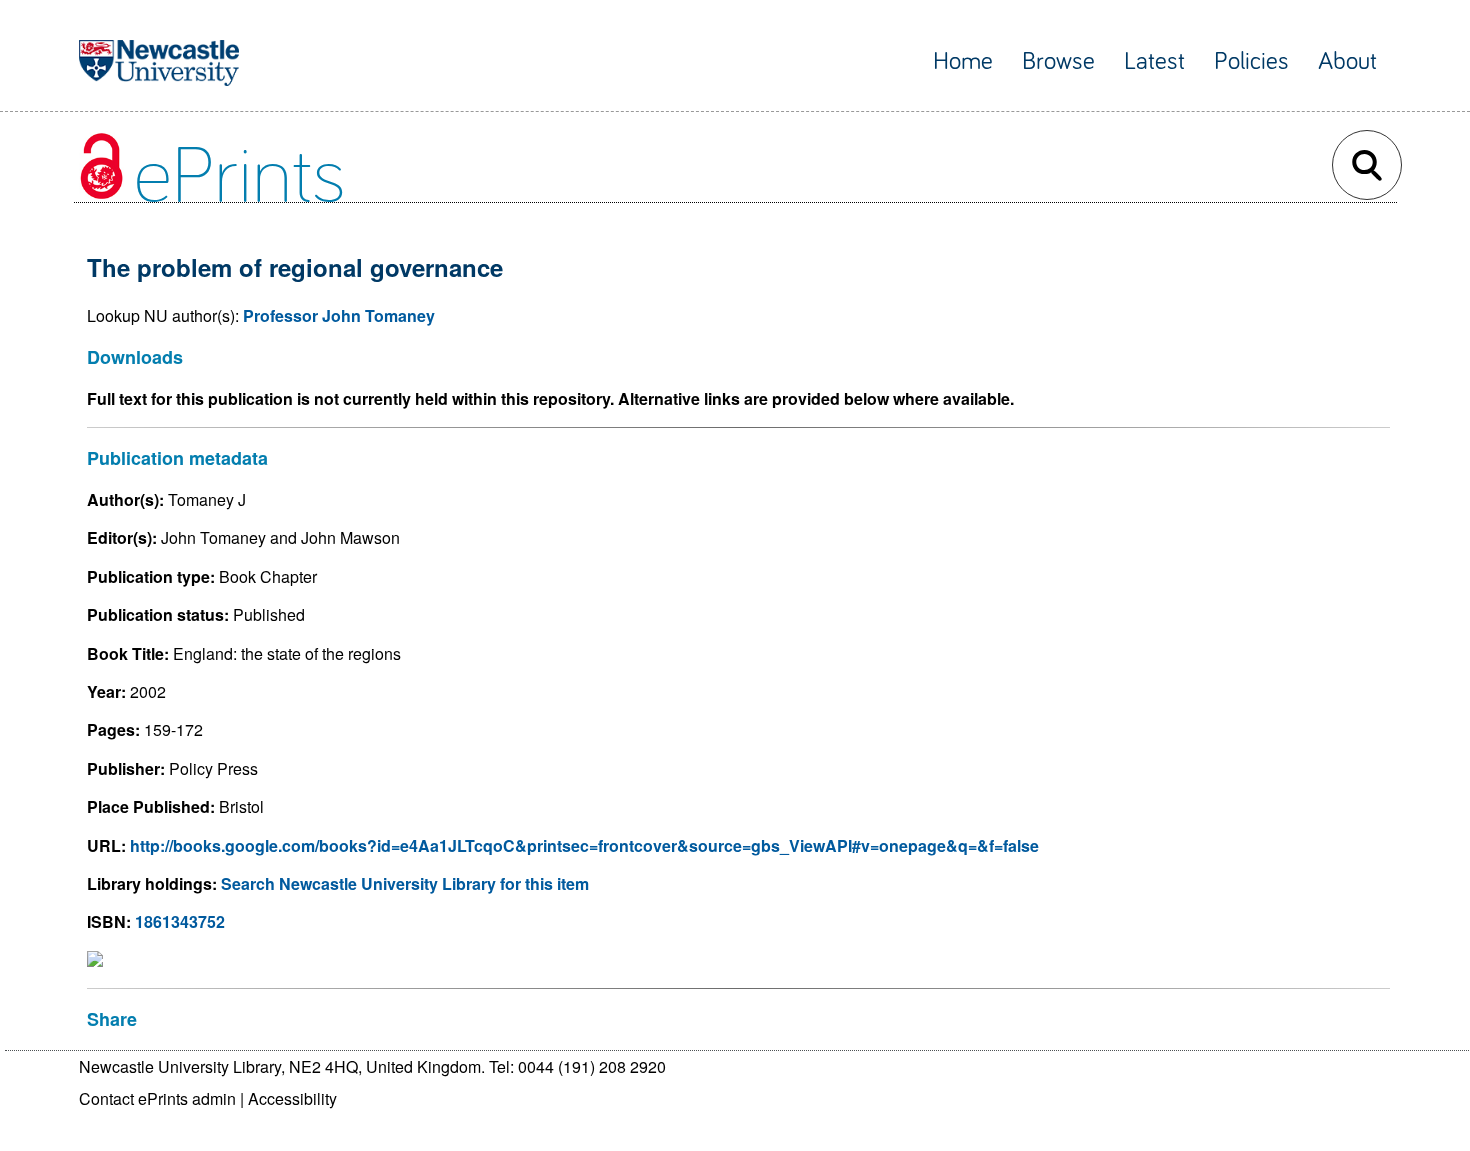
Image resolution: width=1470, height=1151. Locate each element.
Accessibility (292, 1098)
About (1347, 61)
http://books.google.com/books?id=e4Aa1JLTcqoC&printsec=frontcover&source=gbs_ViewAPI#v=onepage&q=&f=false (584, 845)
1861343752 (180, 921)
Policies (1251, 61)
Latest (1154, 61)
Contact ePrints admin (157, 1098)
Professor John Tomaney (339, 315)
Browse (1058, 61)
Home (963, 61)
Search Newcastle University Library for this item (405, 883)
